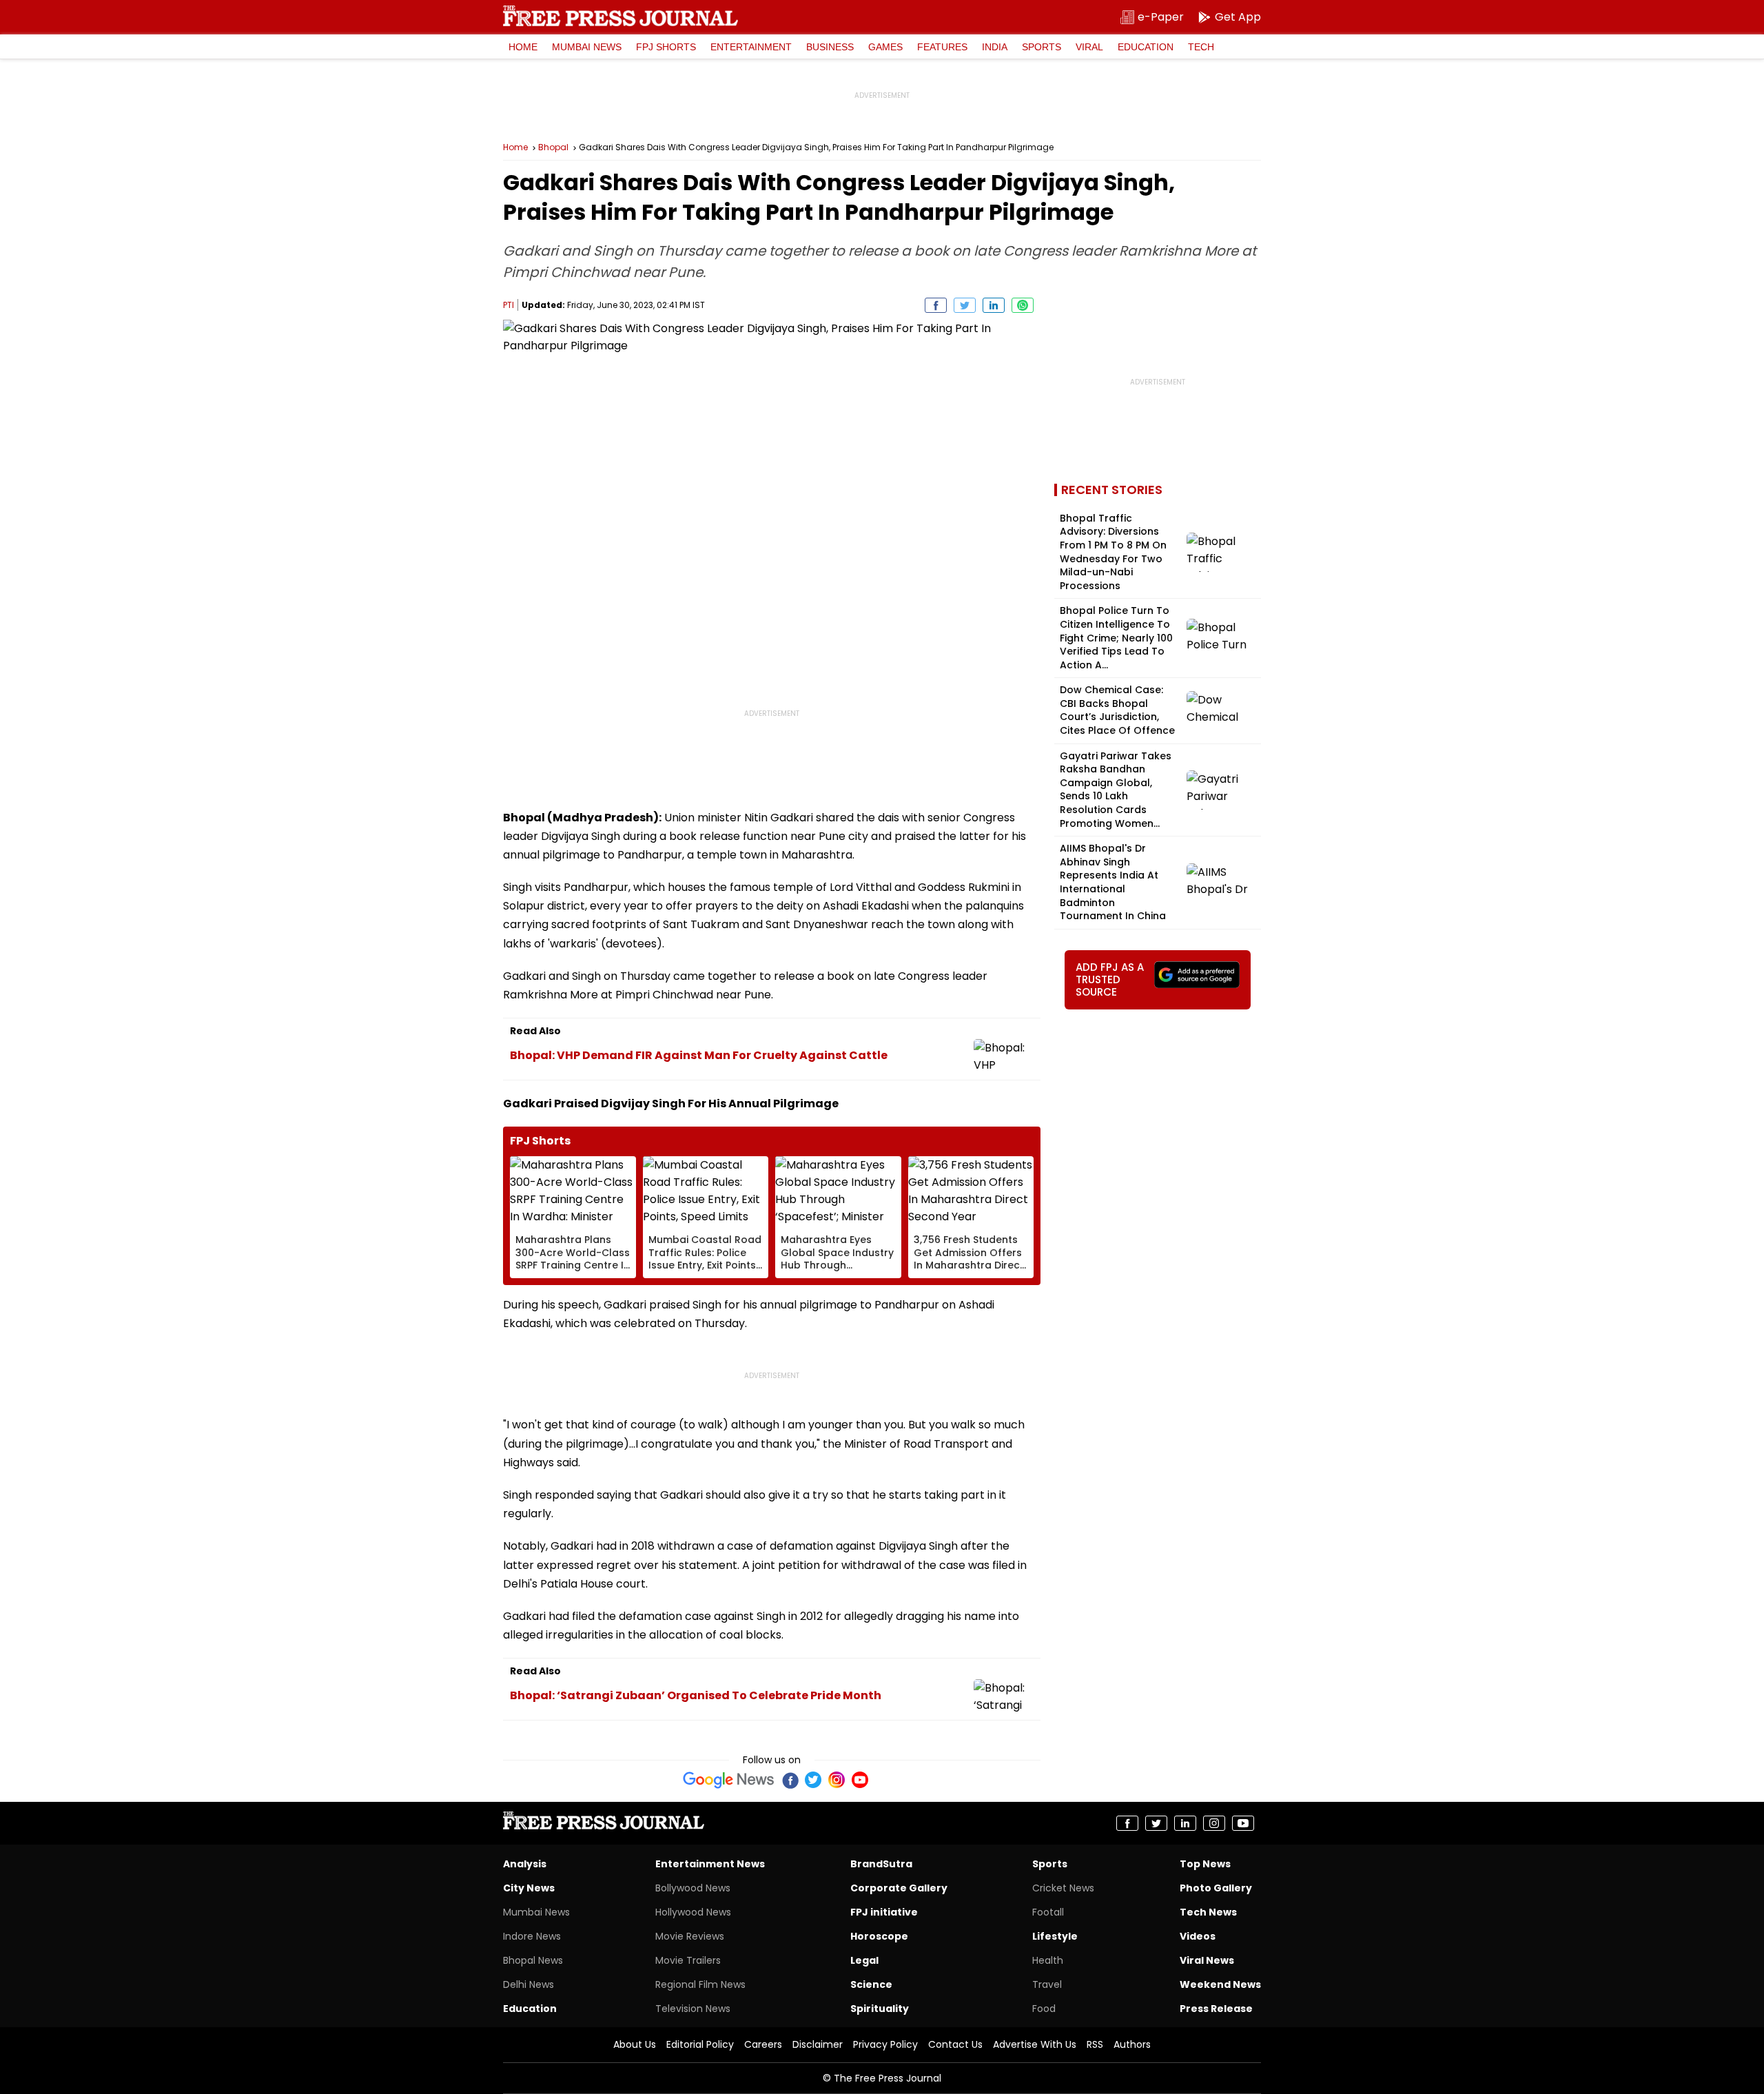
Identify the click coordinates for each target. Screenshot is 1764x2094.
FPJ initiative (884, 1912)
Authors (1132, 2044)
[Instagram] (837, 1780)
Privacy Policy (885, 2044)
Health (1048, 1960)
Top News (1205, 1864)
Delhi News (529, 1984)
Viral (1089, 47)
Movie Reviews (690, 1936)
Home (523, 47)
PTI (509, 305)
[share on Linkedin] (994, 305)
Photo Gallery (1216, 1888)
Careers (763, 2044)
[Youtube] (860, 1780)
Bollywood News (693, 1888)
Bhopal (553, 147)
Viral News (1207, 1960)
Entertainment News (710, 1864)
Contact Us (955, 2044)
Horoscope (879, 1936)
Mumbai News (587, 47)
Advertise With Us (1035, 2044)
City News (529, 1888)
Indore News (532, 1936)
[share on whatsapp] (1023, 305)
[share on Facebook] (936, 305)
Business (830, 47)
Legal (864, 1960)
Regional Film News (700, 1984)
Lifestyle (1055, 1936)
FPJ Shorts (666, 47)
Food (1044, 2009)
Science (871, 1984)
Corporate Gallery (899, 1888)
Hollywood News (693, 1912)
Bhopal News (533, 1960)
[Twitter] (813, 1780)
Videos (1198, 1936)
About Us (635, 2044)
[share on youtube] (1243, 1823)
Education (1146, 47)
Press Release (1216, 2009)
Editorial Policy (700, 2044)
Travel (1047, 1984)
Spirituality (880, 2009)
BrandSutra (881, 1864)
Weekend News (1220, 1984)
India (995, 47)
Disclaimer (818, 2044)
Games (885, 47)
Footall (1048, 1912)
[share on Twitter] (965, 305)
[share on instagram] (1214, 1823)
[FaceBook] (790, 1780)
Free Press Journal (621, 16)
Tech (1201, 47)
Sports (1042, 47)
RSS (1095, 2044)
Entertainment (751, 47)
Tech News (1208, 1912)
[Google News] (729, 1780)
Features (942, 47)
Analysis (525, 1864)
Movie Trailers (688, 1960)
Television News (693, 2009)
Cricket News (1063, 1888)
